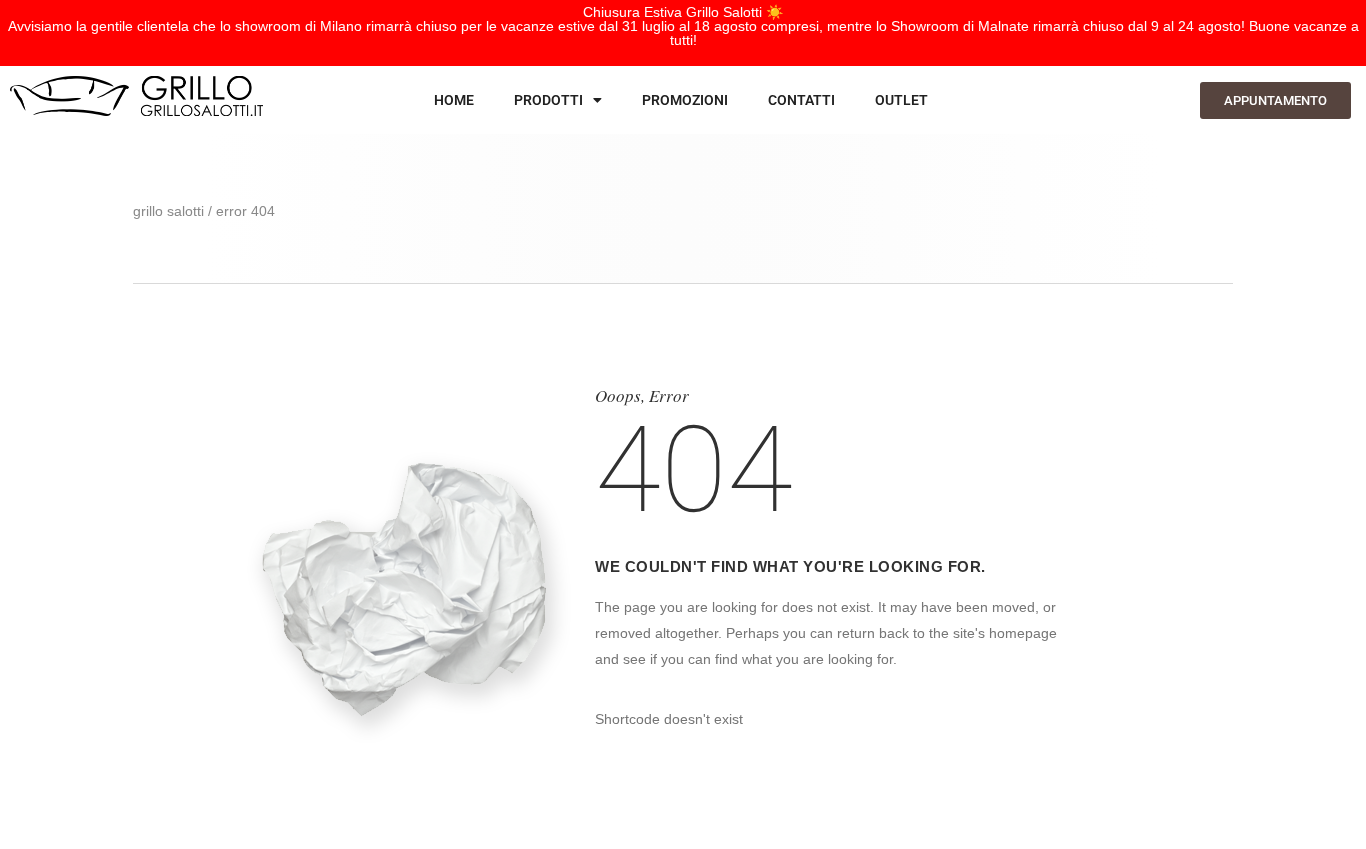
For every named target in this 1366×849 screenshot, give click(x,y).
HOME (454, 100)
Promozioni (685, 100)
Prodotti (548, 100)
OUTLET (901, 100)
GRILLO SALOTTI (168, 211)
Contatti (801, 100)
